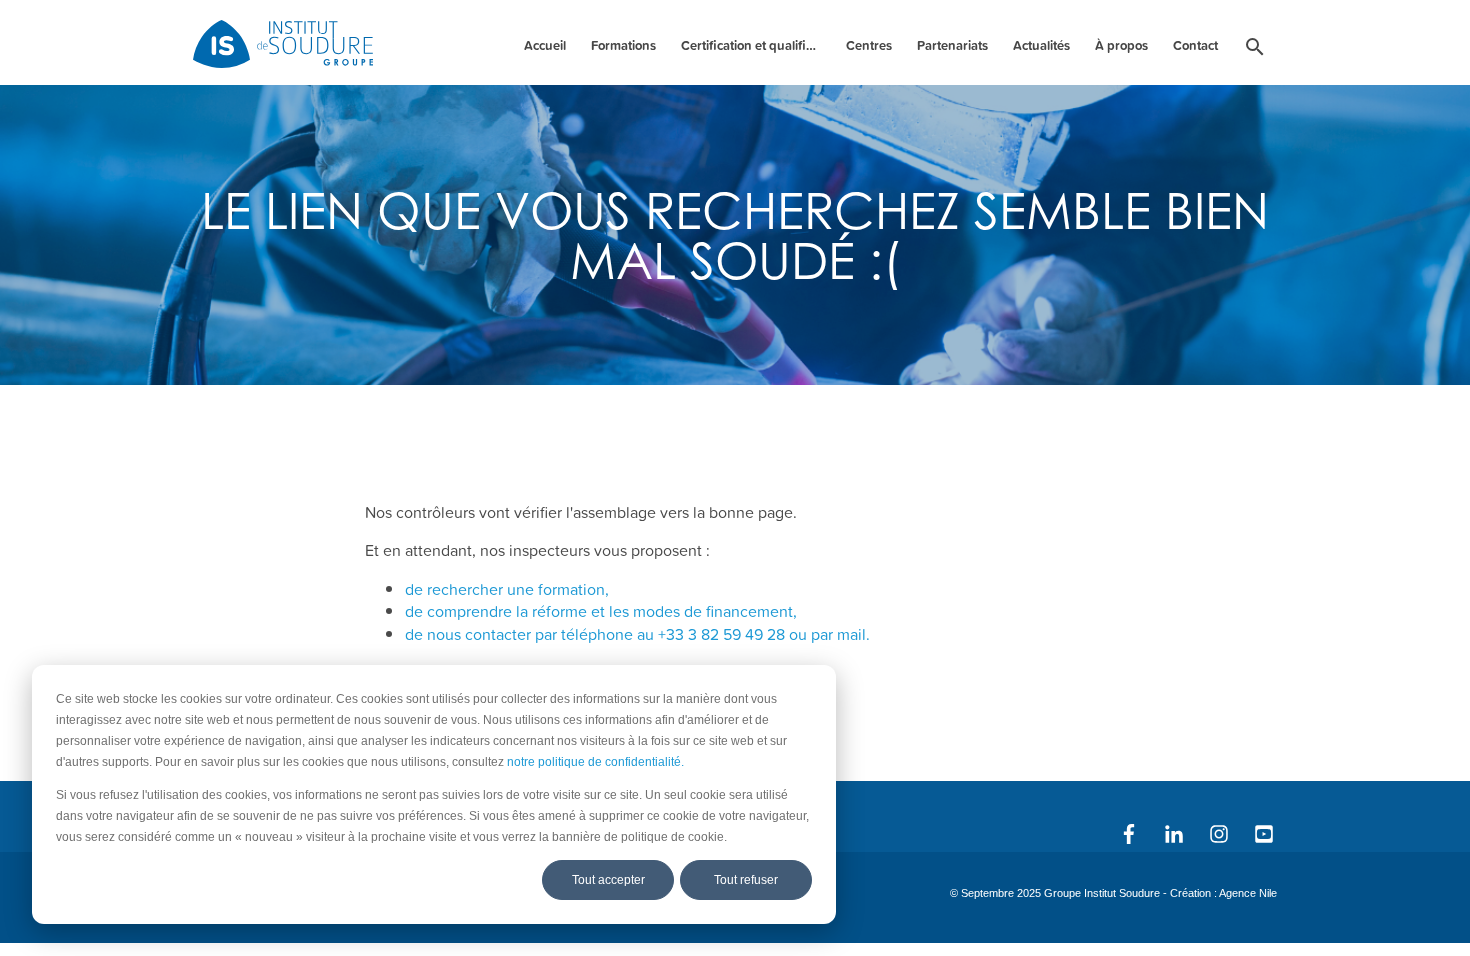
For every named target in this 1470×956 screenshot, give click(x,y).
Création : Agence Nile (1223, 893)
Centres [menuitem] (869, 45)
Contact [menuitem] (1195, 45)
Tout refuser (746, 880)
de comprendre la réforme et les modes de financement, (601, 611)
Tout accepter (608, 880)
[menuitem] (1255, 50)
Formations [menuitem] (623, 45)
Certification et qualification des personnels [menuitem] (753, 45)
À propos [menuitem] (1121, 45)
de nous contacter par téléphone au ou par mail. (637, 634)
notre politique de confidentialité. (595, 762)
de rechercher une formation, (507, 589)
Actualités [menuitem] (1041, 45)
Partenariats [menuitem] (952, 45)
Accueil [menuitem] (545, 45)
